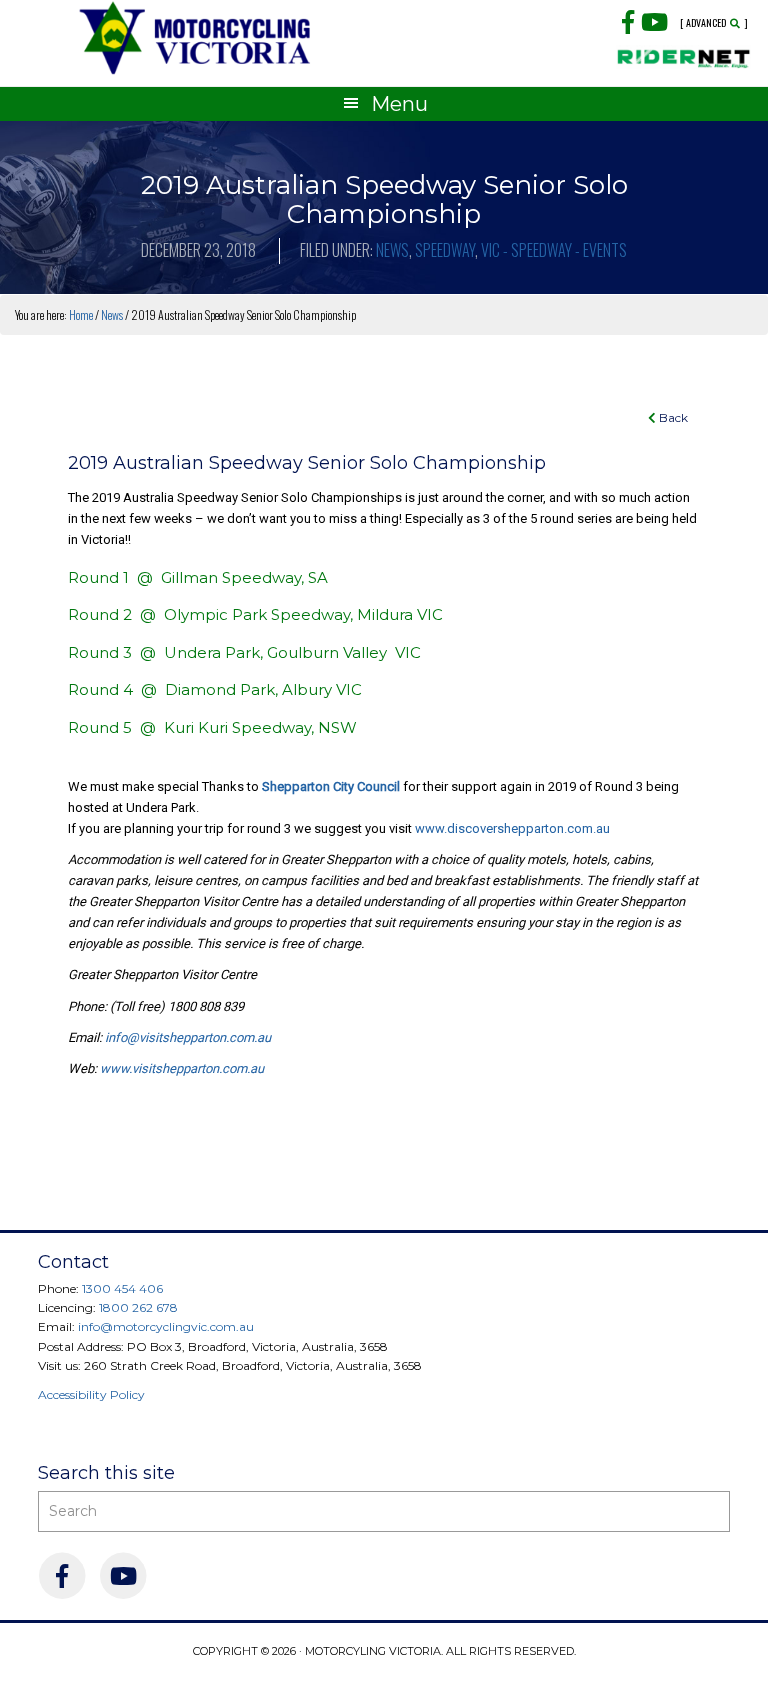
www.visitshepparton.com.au (182, 1068)
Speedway (445, 250)
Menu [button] (399, 104)
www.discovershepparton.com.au (512, 828)
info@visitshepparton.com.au (188, 1037)
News (392, 250)
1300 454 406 (122, 1288)
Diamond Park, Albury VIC (263, 689)
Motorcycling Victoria (195, 37)
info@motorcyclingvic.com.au (166, 1326)
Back (672, 417)
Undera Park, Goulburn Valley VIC (292, 652)
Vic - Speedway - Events (554, 250)
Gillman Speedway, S (239, 577)
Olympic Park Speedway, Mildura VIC (303, 614)
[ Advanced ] (714, 23)
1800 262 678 (138, 1307)
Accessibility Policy (91, 1394)
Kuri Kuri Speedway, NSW (260, 727)
